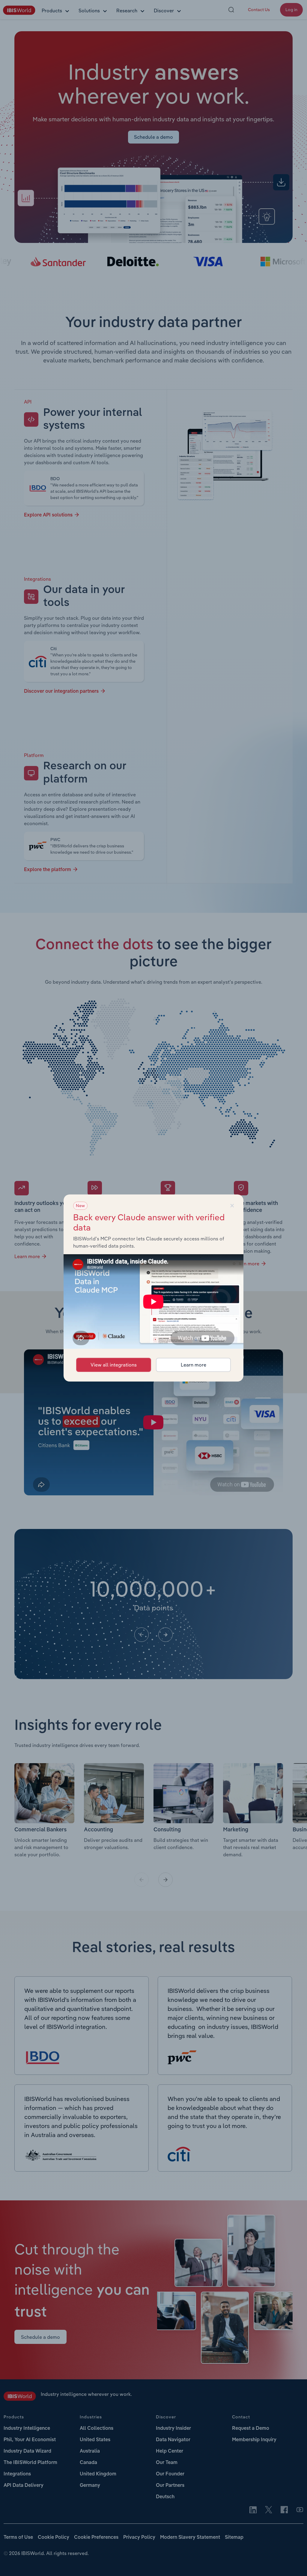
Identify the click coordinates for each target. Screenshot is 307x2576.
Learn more (194, 1365)
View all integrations (114, 1365)
